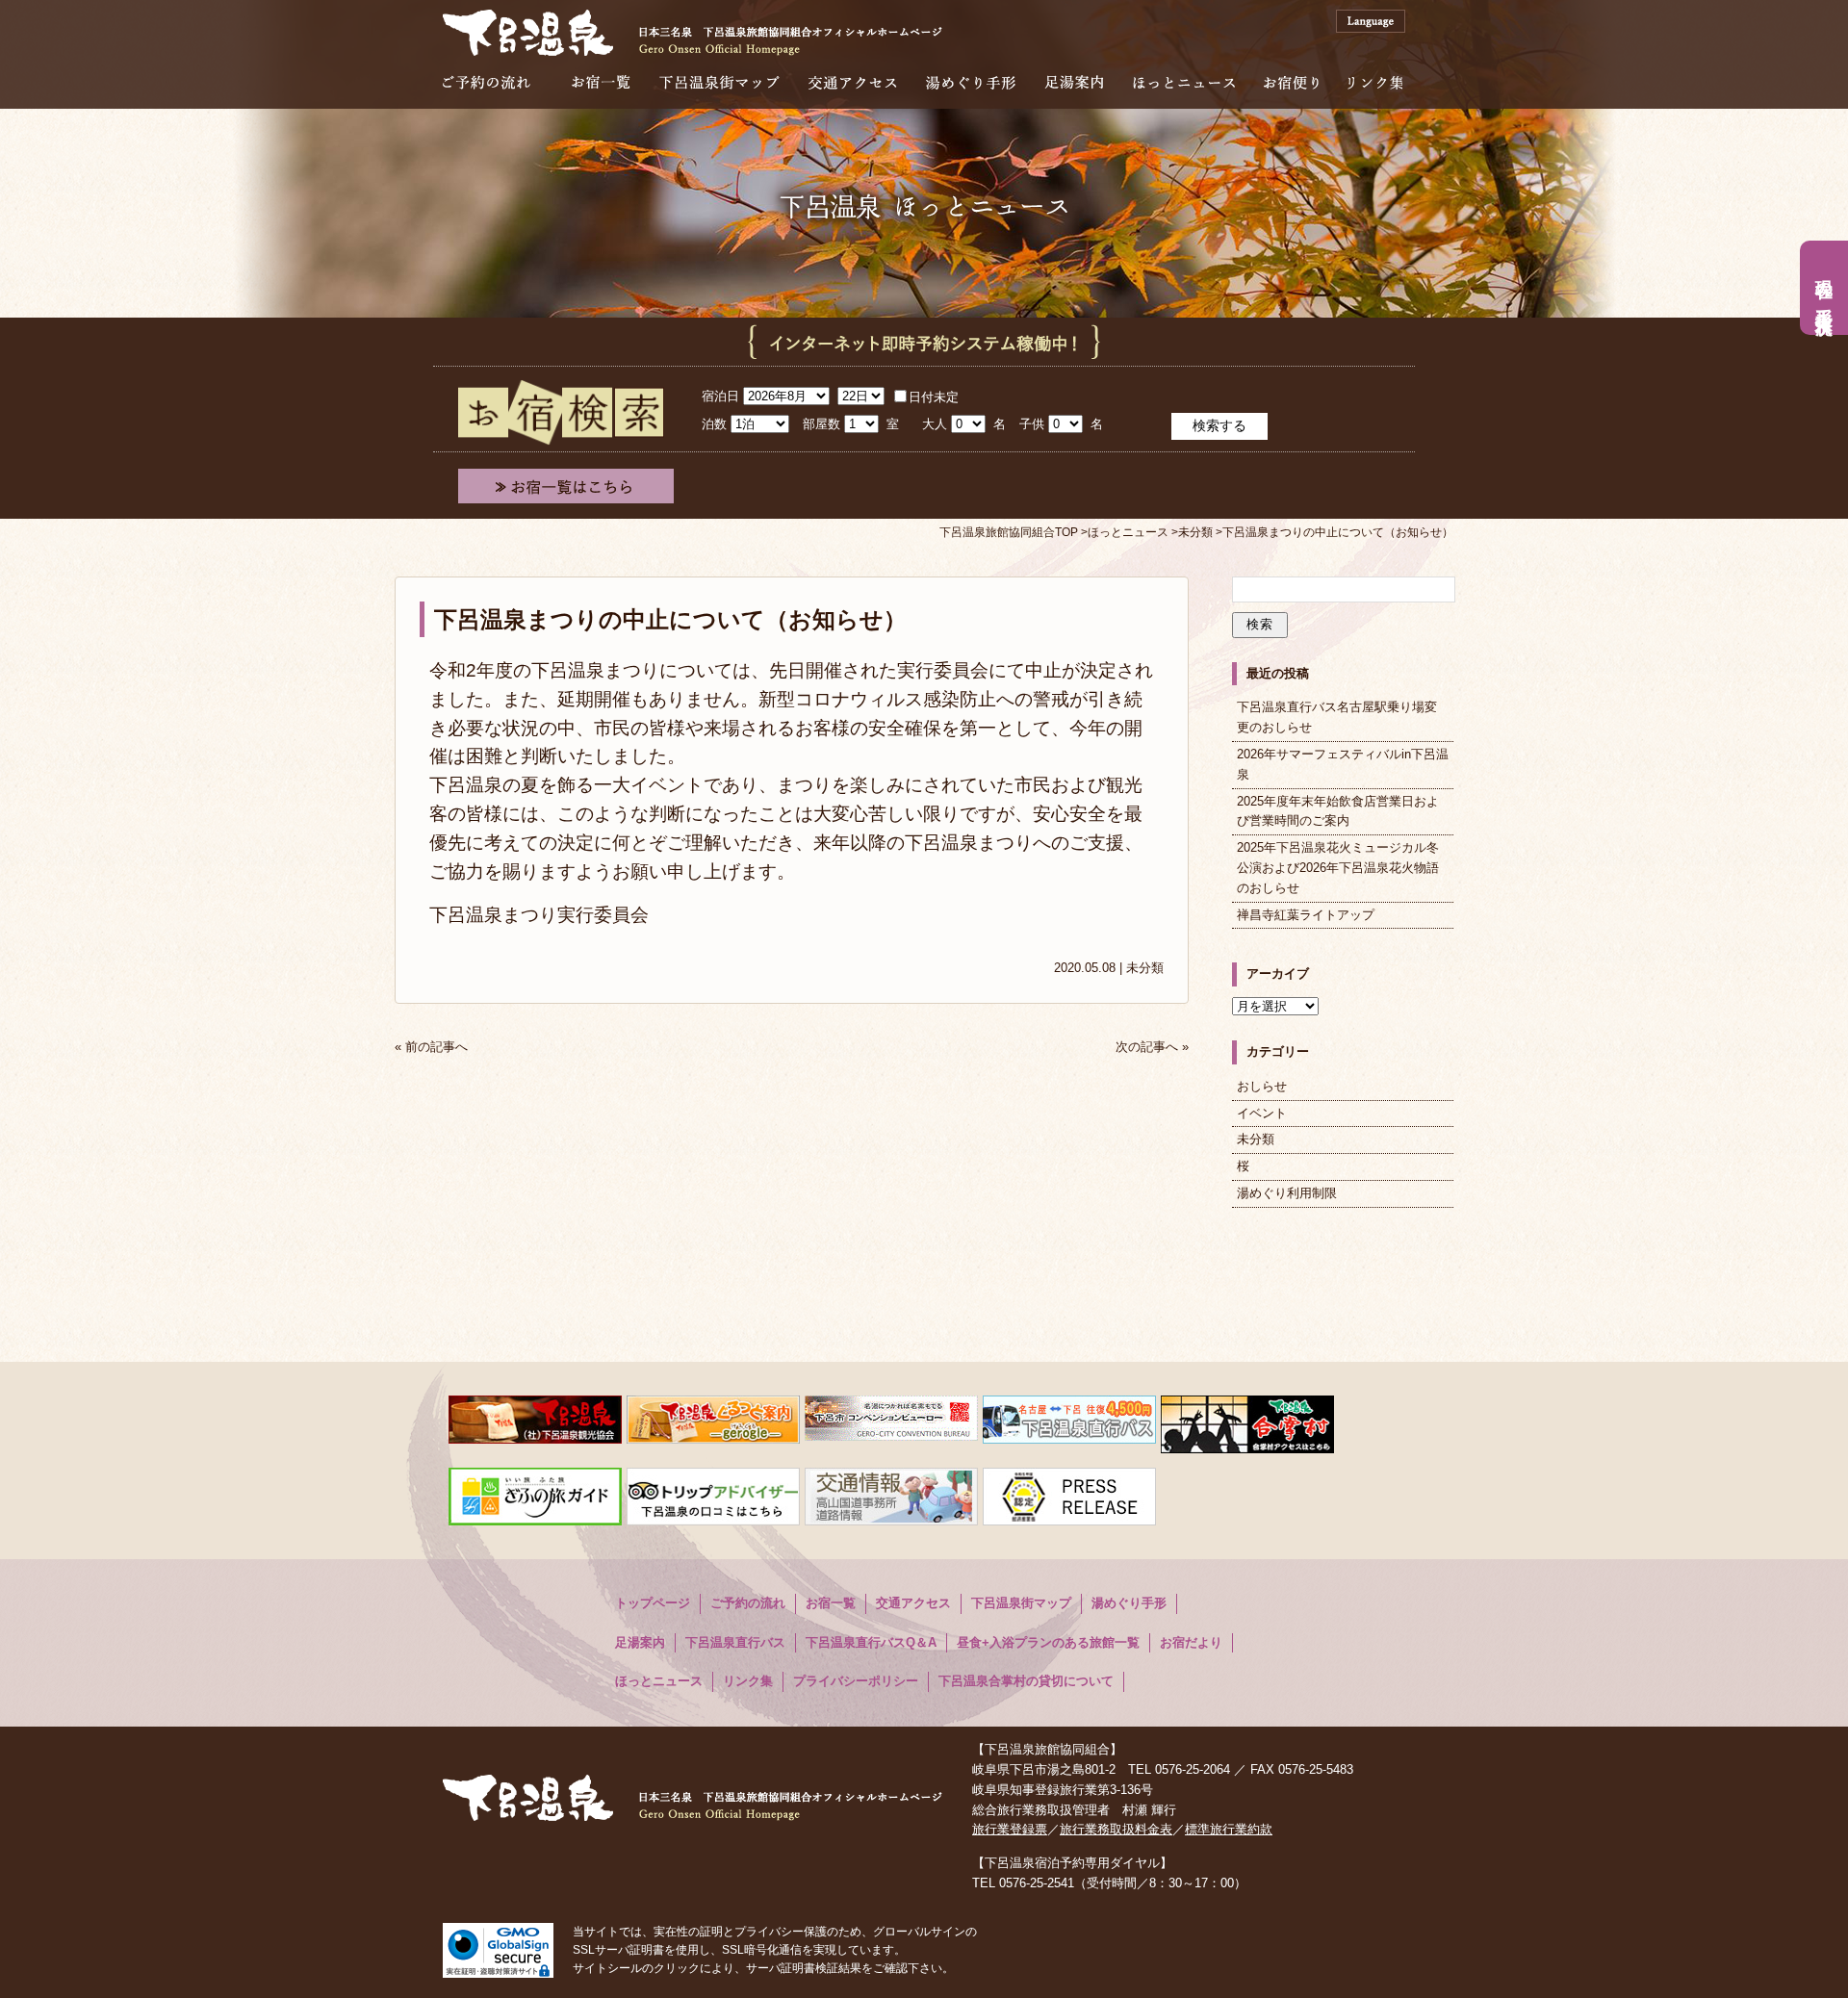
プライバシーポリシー (856, 1681)
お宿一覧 (601, 82)
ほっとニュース (1184, 82)
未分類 (1145, 968)
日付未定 (934, 397)
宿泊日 (720, 396)
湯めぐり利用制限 (1287, 1193)
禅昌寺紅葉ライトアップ (1306, 915)
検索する (1219, 425)
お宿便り (1291, 82)
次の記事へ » (1152, 1047)
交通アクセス (853, 82)
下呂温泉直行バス (735, 1642)
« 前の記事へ (431, 1047)
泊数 (714, 424)
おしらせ (1262, 1086)
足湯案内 (1074, 82)
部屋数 (821, 424)
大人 (935, 424)
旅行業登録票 (1010, 1829)
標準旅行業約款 (1229, 1829)
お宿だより (1191, 1642)
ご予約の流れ (487, 82)
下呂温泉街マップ (719, 82)
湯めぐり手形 (971, 82)
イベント (1262, 1113)
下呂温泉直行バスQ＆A (871, 1642)
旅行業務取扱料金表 (1116, 1829)
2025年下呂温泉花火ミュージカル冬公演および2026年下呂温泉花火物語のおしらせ (1338, 868)
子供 (1032, 424)
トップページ (653, 1603)
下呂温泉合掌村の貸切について (1026, 1681)
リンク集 (1375, 82)
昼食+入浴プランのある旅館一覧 (1048, 1642)
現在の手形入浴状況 (1824, 288)
